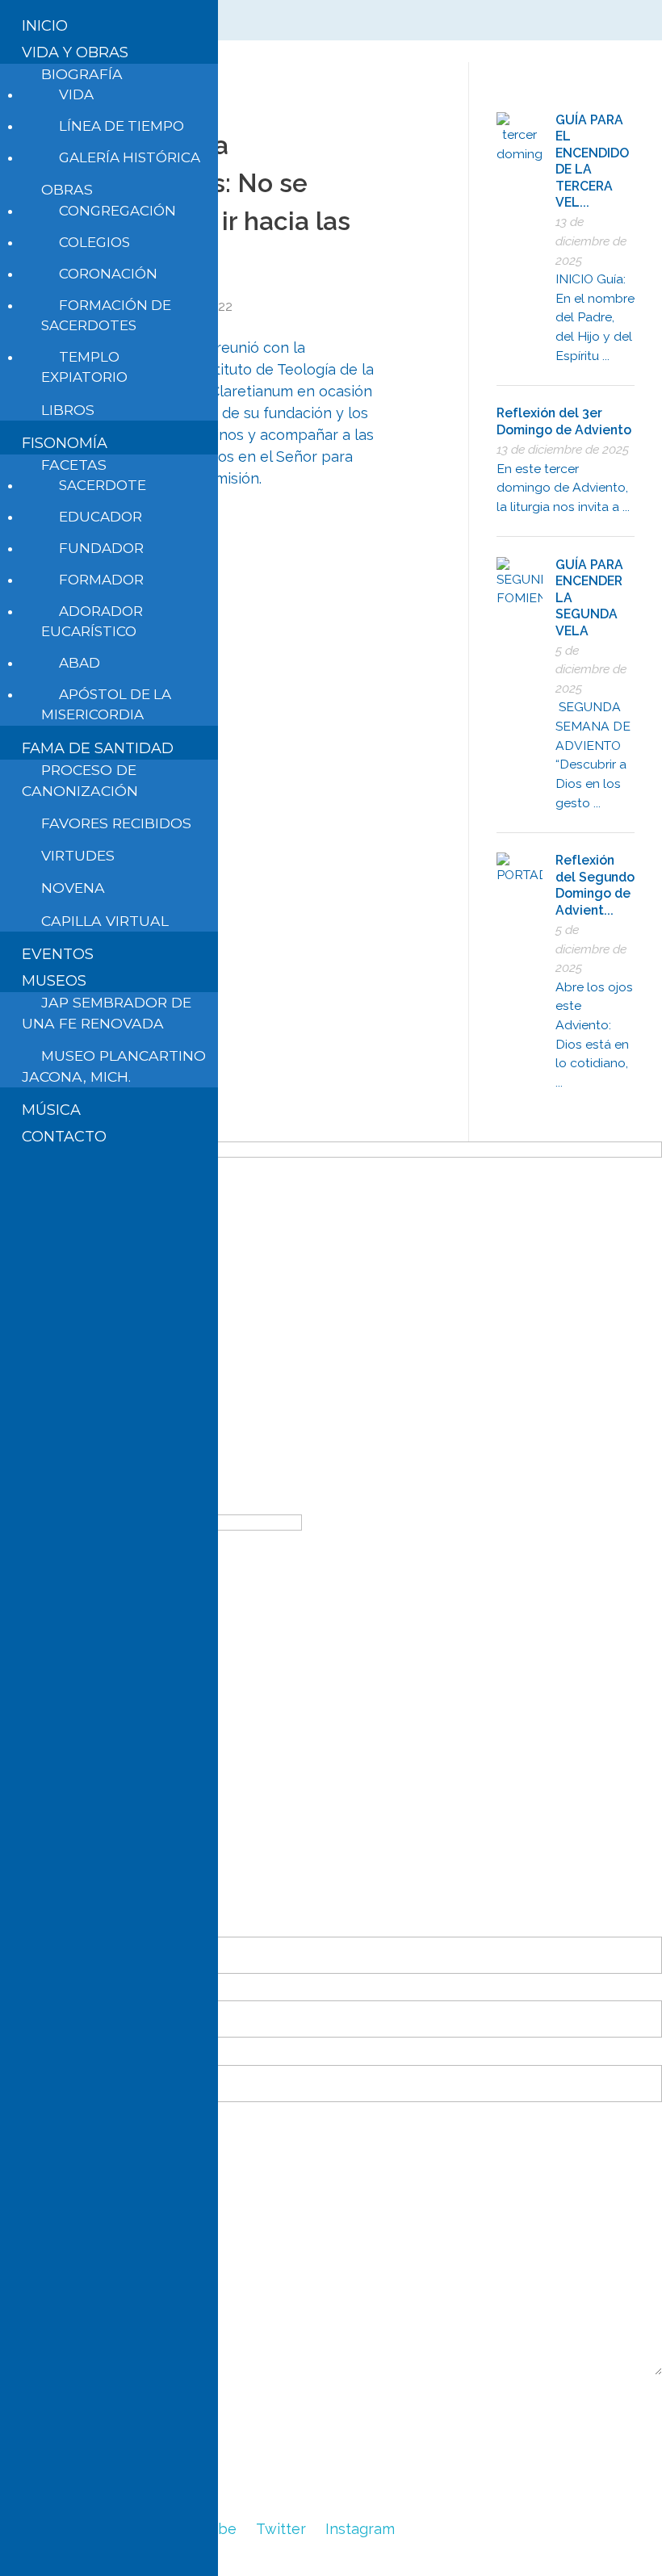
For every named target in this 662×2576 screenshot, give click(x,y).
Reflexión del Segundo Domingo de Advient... (595, 885)
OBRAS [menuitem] (67, 189)
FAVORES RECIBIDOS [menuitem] (116, 823)
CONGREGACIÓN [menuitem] (117, 211)
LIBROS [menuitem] (68, 410)
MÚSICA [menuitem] (51, 1110)
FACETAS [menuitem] (74, 465)
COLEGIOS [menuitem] (94, 242)
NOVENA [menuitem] (73, 888)
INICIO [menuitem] (45, 26)
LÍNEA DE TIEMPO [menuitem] (122, 126)
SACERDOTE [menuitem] (103, 485)
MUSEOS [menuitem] (54, 981)
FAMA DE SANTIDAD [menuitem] (98, 748)
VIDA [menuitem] (76, 94)
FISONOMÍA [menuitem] (65, 443)
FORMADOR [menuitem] (101, 580)
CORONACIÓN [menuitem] (108, 274)
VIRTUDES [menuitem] (78, 855)
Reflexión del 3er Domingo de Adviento (564, 421)
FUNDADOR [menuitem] (101, 548)
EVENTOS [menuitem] (58, 954)
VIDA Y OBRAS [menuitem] (75, 52)
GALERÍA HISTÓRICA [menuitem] (130, 157)
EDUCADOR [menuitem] (101, 517)
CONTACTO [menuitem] (64, 1137)
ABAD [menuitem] (80, 663)
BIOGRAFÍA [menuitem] (82, 74)
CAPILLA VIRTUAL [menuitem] (105, 921)
